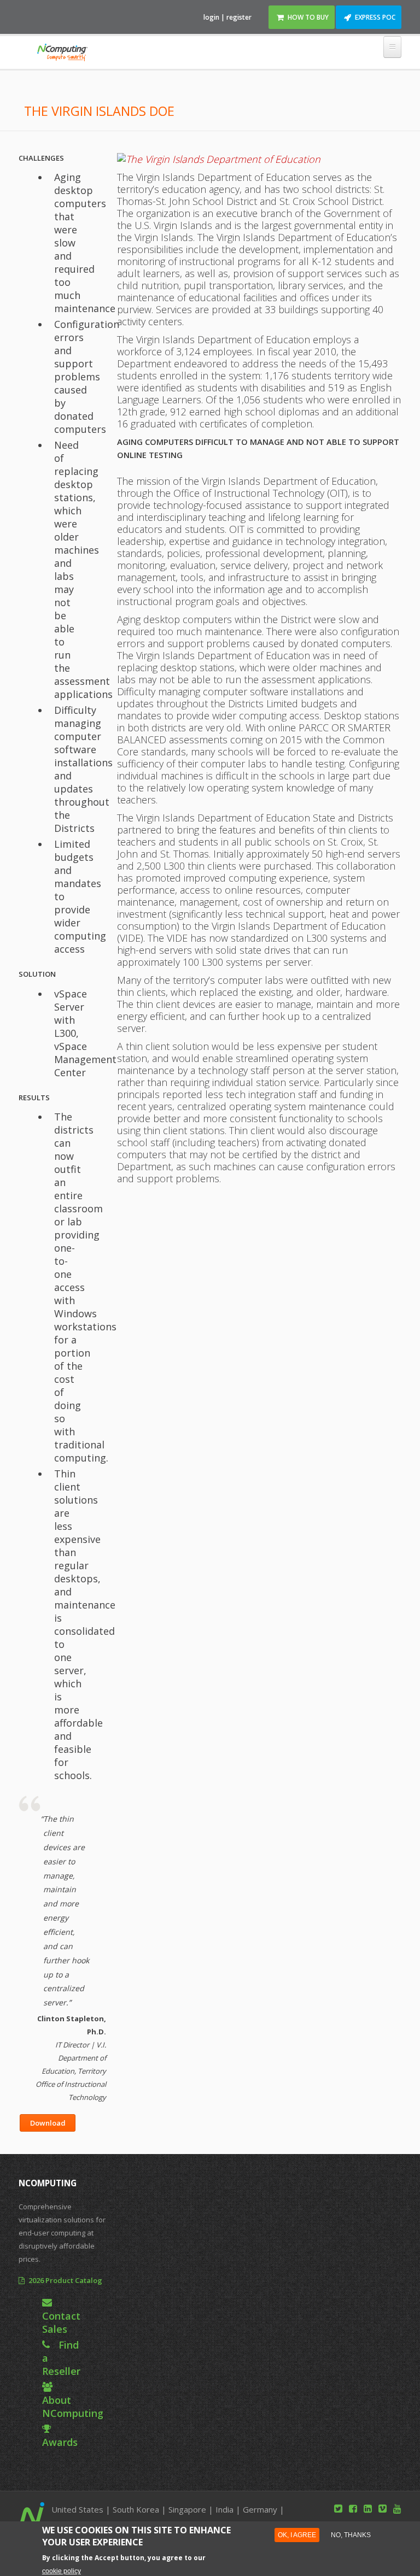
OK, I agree (297, 2535)
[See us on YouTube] (397, 2508)
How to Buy (308, 17)
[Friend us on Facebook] (353, 2508)
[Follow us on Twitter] (338, 2508)
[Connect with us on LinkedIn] (368, 2508)
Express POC (375, 17)
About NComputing (73, 2407)
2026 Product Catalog (65, 2280)
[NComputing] (62, 54)
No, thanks (351, 2535)
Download (48, 2123)
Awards (60, 2442)
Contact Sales (61, 2322)
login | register (227, 17)
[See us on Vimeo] (383, 2508)
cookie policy (62, 2571)
